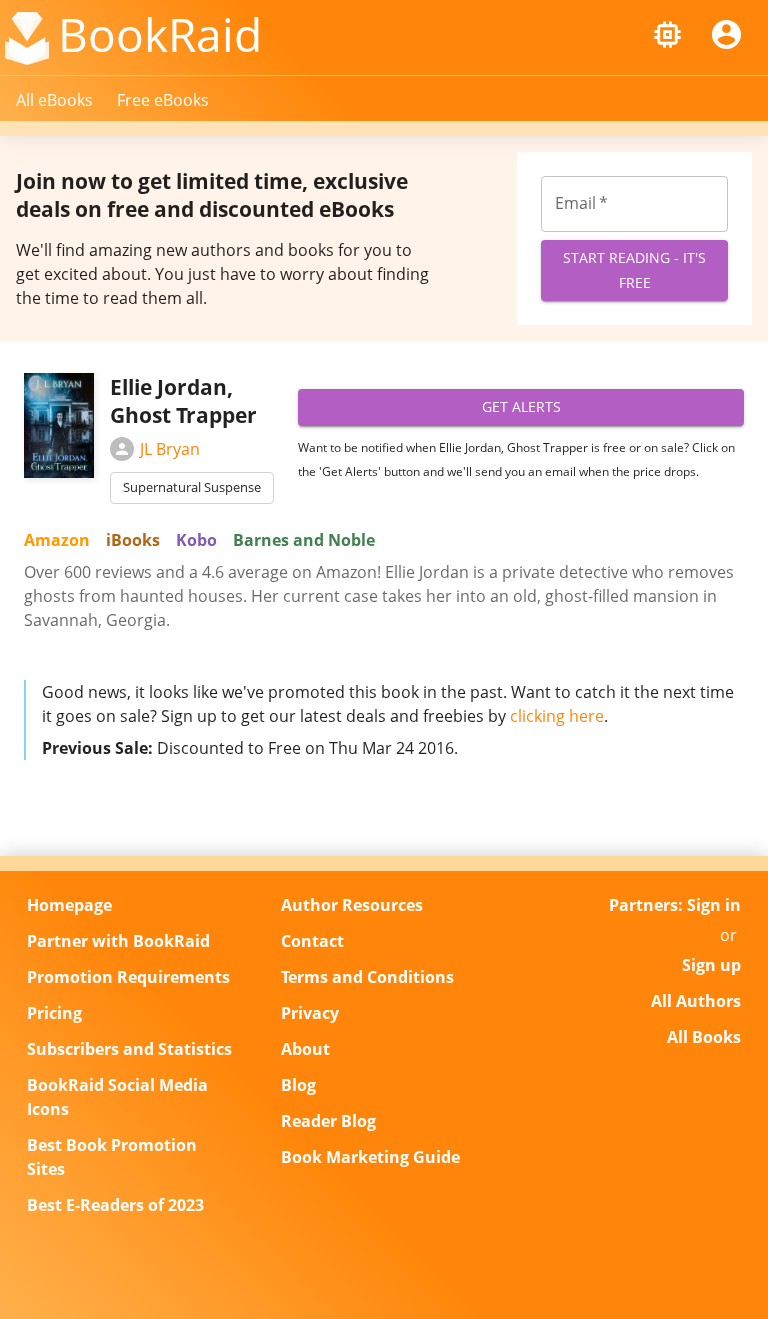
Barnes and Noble (304, 540)
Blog (298, 1085)
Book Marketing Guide (370, 1157)
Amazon (57, 540)
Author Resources (352, 905)
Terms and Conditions (367, 977)
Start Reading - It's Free (634, 270)
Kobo (196, 540)
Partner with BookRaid (118, 941)
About (305, 1049)
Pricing (54, 1013)
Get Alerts (521, 406)
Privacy (310, 1013)
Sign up (711, 965)
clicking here (557, 716)
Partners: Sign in (675, 905)
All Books (704, 1037)
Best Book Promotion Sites (112, 1157)
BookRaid (160, 34)
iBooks (133, 540)
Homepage (69, 905)
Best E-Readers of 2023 (115, 1205)
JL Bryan (170, 449)
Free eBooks (163, 100)
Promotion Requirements (128, 977)
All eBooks (54, 100)
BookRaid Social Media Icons (117, 1097)
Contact (312, 941)
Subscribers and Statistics (129, 1049)
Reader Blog (328, 1121)
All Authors (696, 1001)
